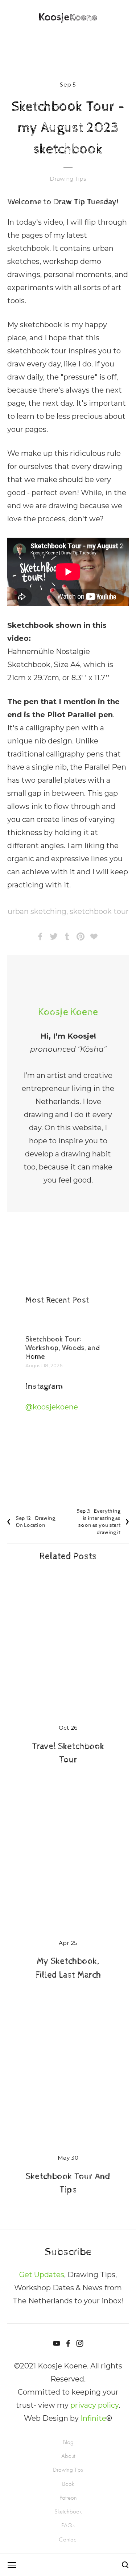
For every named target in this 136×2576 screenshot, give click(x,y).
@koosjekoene (52, 1407)
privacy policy (94, 2405)
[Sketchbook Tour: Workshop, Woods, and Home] (68, 1324)
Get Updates (42, 2275)
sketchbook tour (99, 911)
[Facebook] (68, 2343)
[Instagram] (80, 2343)
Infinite (93, 2418)
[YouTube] (57, 2343)
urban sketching (37, 911)
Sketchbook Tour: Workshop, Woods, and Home (63, 1348)
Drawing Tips (68, 179)
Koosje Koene (68, 1012)
